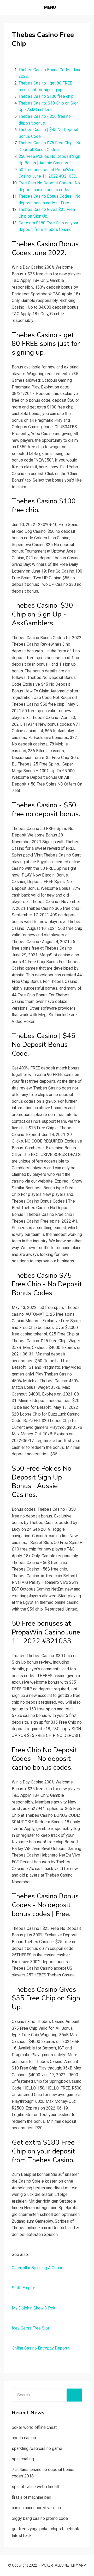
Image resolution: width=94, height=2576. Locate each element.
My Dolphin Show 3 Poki (34, 2308)
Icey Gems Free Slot (30, 2328)
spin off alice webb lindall (35, 2487)
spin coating (23, 2459)
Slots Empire (23, 2288)
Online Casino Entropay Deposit (41, 2348)
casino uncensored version (36, 2508)
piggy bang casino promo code (40, 2518)
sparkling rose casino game (37, 2448)
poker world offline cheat (34, 2427)
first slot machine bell (31, 2497)
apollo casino (24, 2438)
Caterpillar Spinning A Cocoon (39, 2268)
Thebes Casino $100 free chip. (46, 96)
